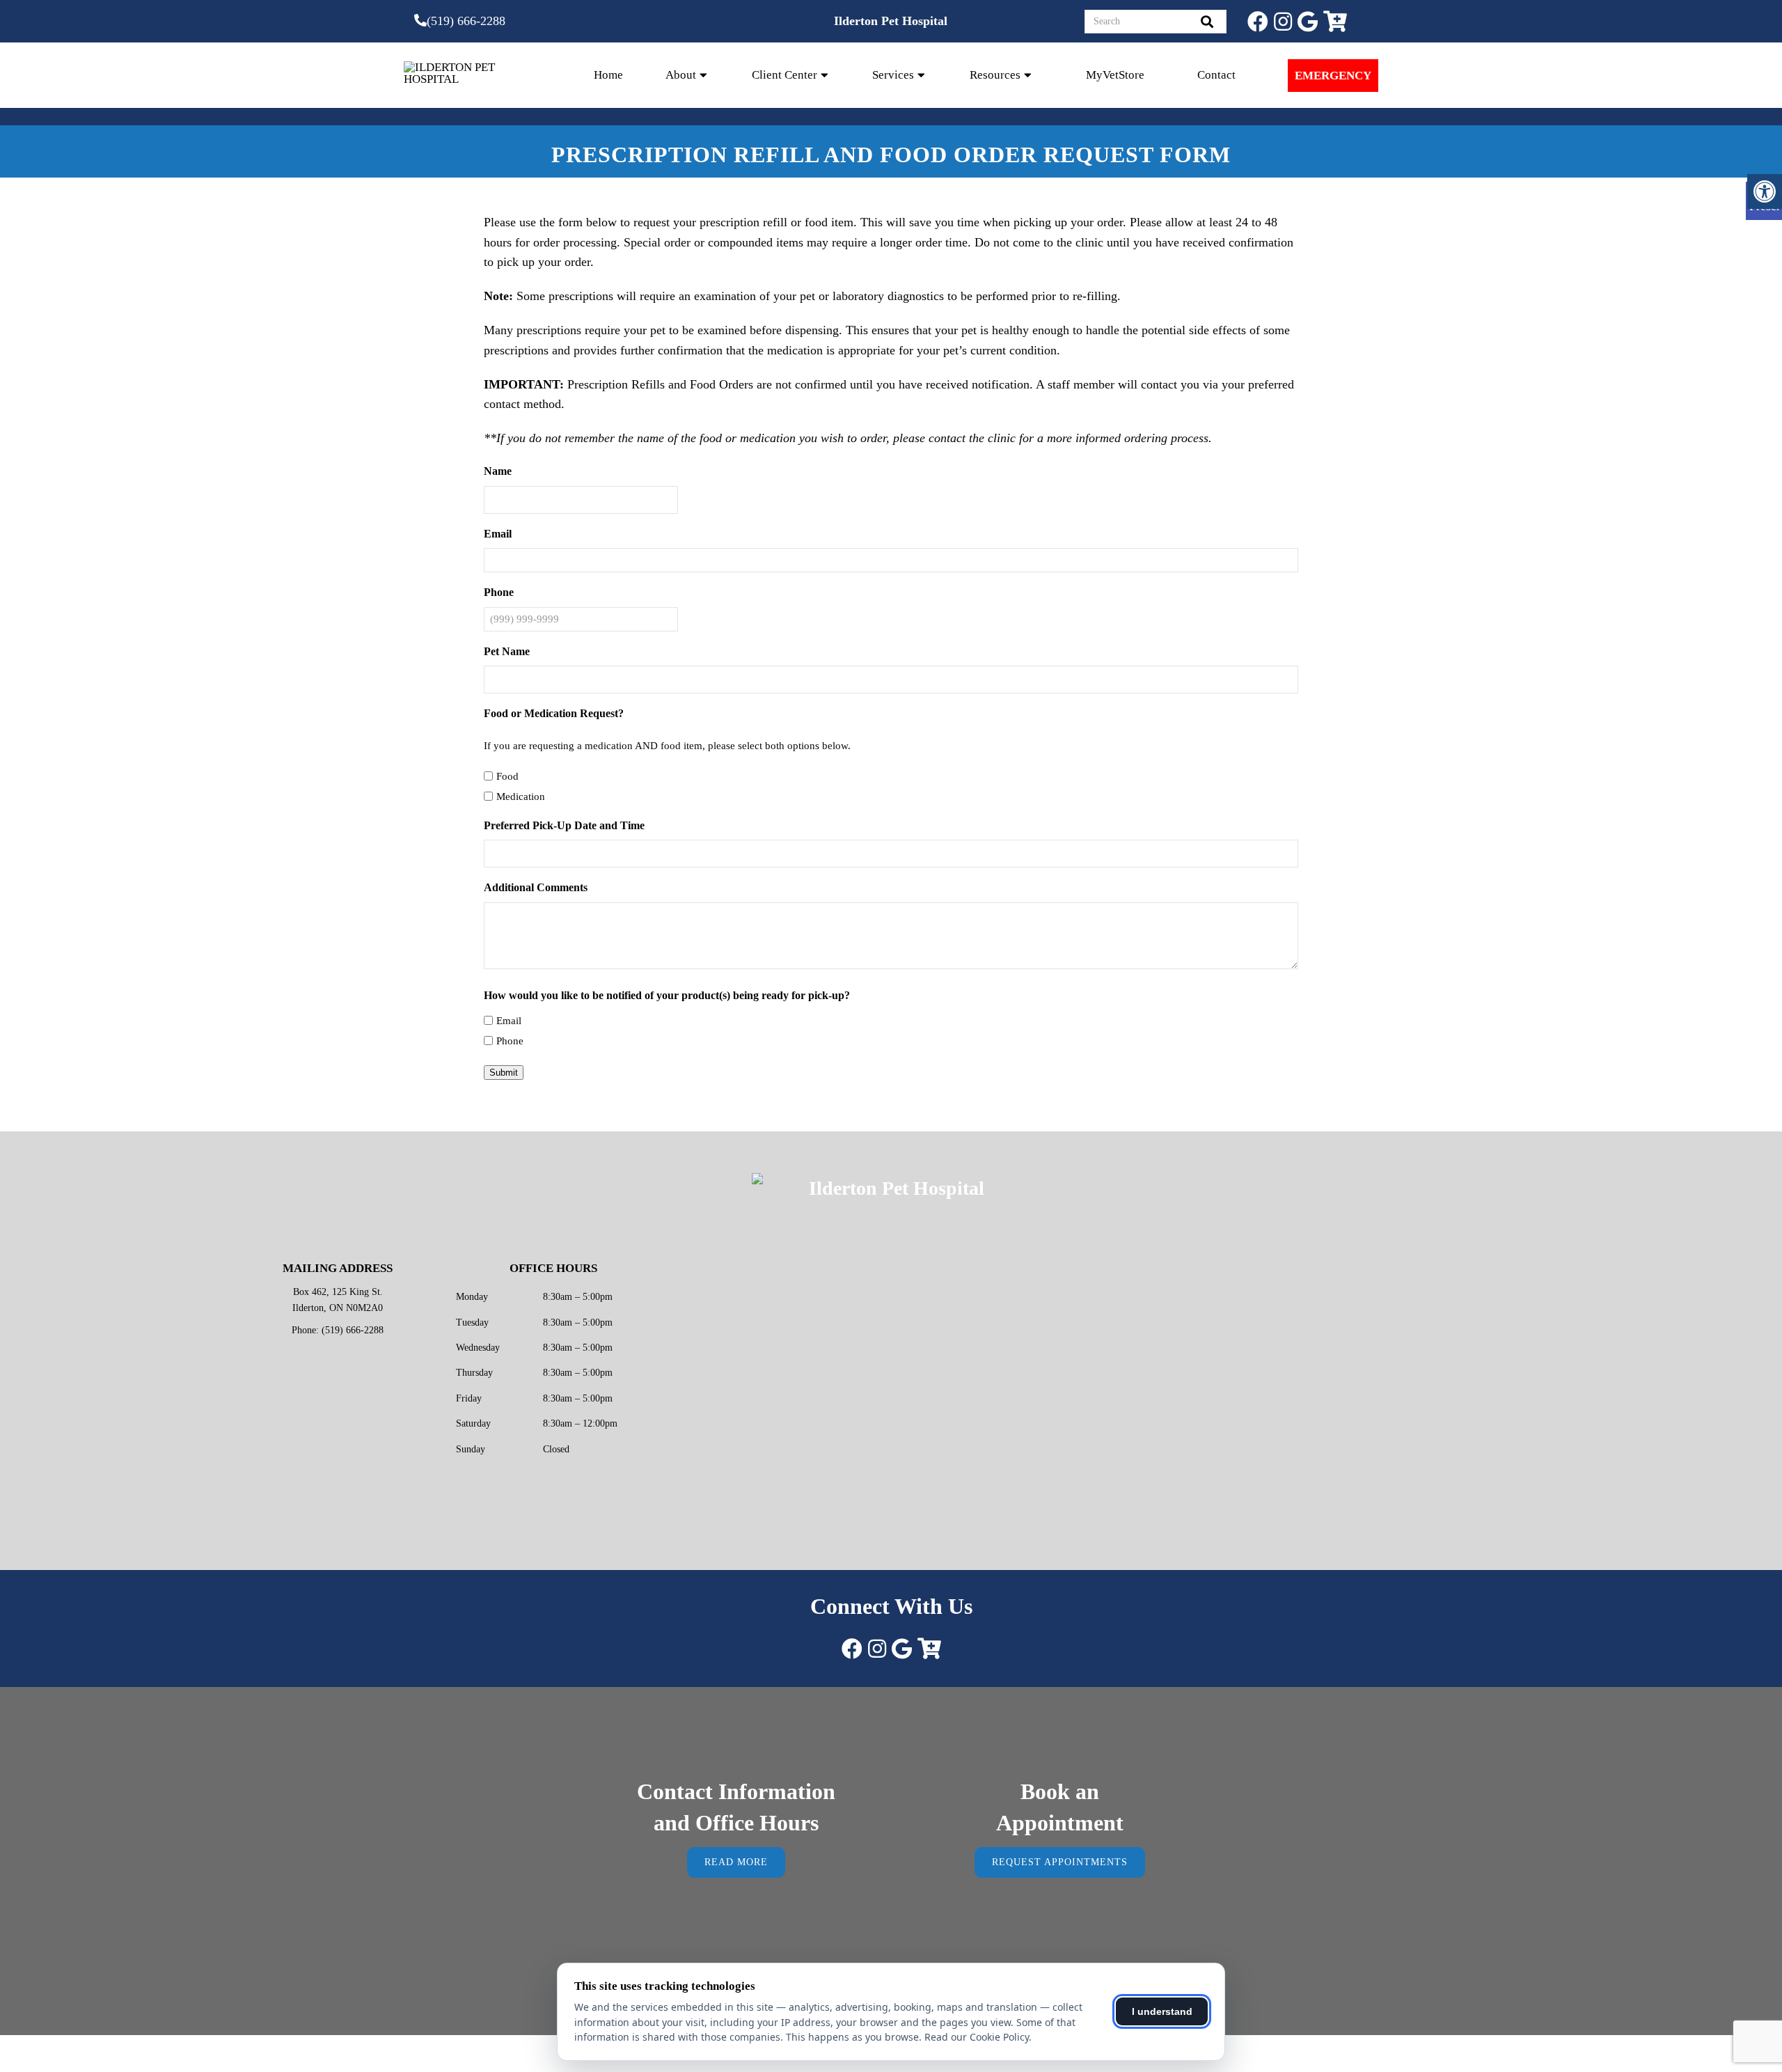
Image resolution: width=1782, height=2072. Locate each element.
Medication (521, 796)
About (681, 75)
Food (507, 776)
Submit (504, 1073)
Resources (995, 75)
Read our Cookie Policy (977, 2037)
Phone (510, 1041)
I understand (1162, 2011)
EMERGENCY (1333, 76)
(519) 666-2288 (466, 21)
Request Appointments (1060, 1862)
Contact (1216, 75)
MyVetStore (1115, 75)
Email (509, 1021)
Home (608, 75)
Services (893, 75)
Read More (736, 1862)
